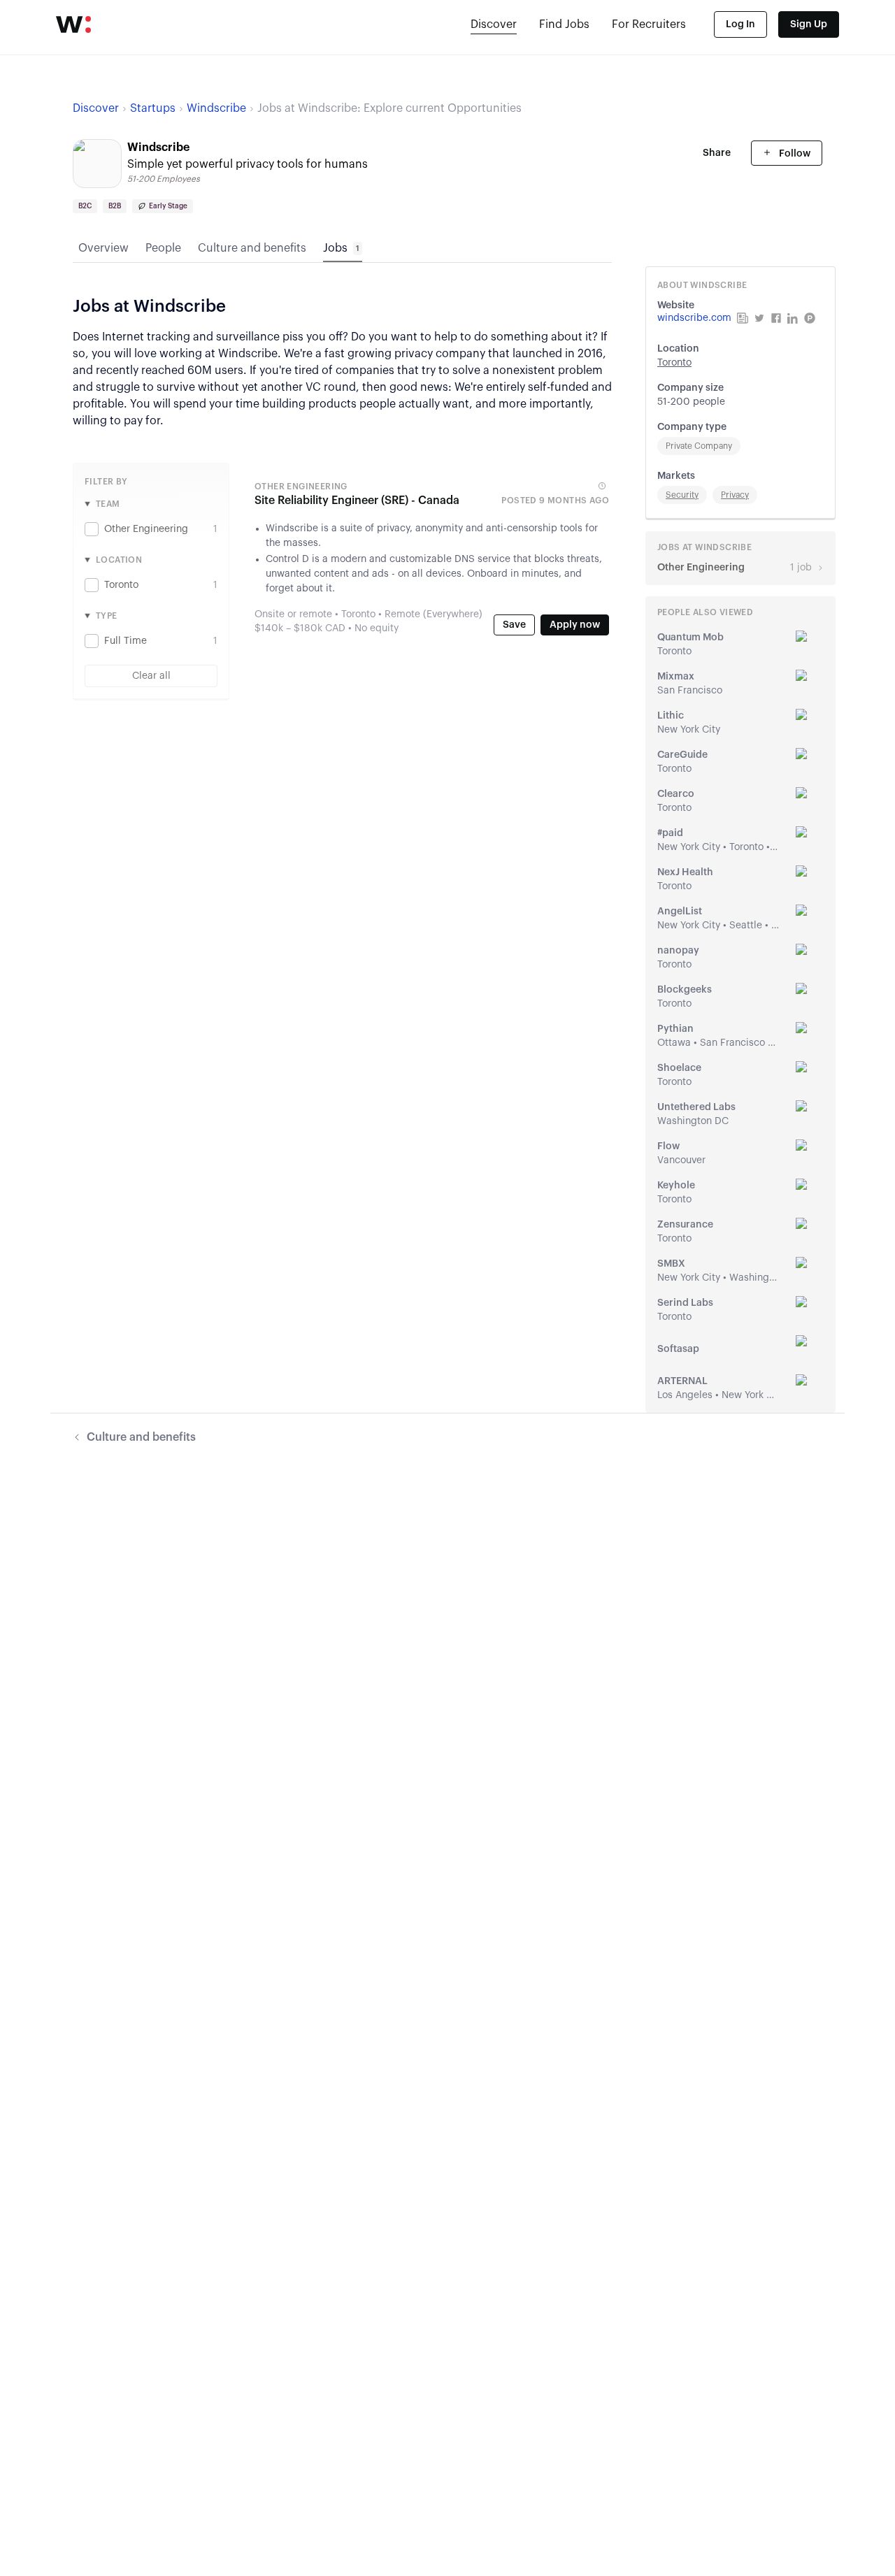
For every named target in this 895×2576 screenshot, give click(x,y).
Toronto (674, 363)
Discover (494, 24)
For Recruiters (649, 24)
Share (717, 153)
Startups (153, 108)
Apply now (575, 625)
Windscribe (216, 108)
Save (514, 625)
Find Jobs (564, 24)
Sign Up (809, 24)
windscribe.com (694, 318)
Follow (794, 154)
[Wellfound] (73, 24)
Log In (740, 24)
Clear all (151, 676)
